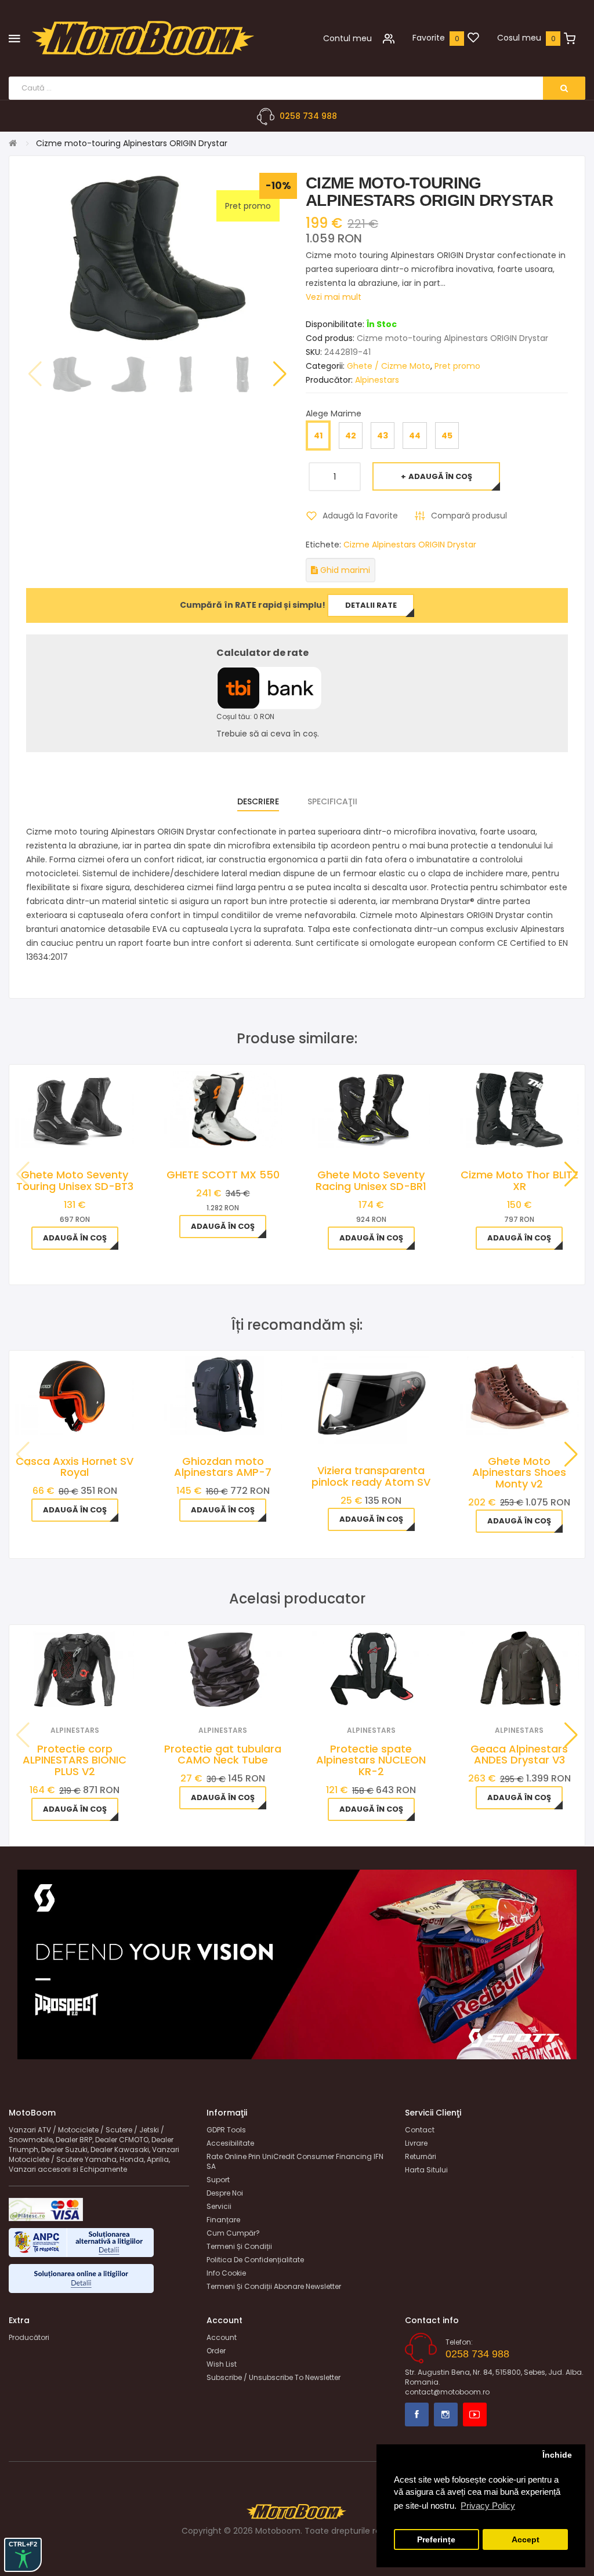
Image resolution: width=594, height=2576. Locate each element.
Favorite (429, 38)
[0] (473, 38)
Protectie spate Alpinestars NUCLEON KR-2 (371, 1760)
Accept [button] (526, 2540)
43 (383, 436)
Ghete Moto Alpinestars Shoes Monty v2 (519, 1473)
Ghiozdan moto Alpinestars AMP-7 (223, 1467)
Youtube (475, 2414)
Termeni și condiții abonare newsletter (274, 2286)
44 (415, 436)
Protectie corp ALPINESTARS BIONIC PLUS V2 (75, 1760)
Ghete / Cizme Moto (389, 366)
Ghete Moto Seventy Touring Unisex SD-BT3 (75, 1180)
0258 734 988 (308, 116)
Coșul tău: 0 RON (245, 716)
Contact (420, 2130)
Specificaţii (332, 801)
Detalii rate (371, 605)
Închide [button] (557, 2455)
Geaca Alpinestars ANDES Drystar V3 (519, 1755)
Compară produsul (469, 516)
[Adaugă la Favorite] (59, 1694)
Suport (218, 2180)
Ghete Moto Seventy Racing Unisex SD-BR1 (371, 1180)
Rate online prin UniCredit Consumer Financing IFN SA (295, 2161)
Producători (29, 2337)
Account (222, 2337)
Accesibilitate (230, 2143)
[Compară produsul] (90, 1694)
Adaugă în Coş (440, 476)
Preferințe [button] (436, 2540)
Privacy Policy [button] (488, 2506)
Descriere (258, 801)
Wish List (222, 2364)
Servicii (219, 2206)
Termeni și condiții (239, 2246)
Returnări (421, 2156)
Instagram (446, 2414)
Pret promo (457, 366)
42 (351, 436)
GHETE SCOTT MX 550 (223, 1175)
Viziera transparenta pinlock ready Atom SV (371, 1476)
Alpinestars (377, 380)
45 (447, 436)
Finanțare (223, 2220)
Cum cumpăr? (233, 2233)
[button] (280, 374)
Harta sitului (426, 2170)
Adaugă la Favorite (360, 516)
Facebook (417, 2414)
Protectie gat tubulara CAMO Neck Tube (223, 1755)
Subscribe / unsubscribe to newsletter (274, 2377)
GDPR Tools (226, 2130)
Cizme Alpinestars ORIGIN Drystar (410, 545)
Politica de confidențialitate (255, 2260)
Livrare (416, 2143)
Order (216, 2351)
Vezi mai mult (334, 297)
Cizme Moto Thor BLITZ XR (519, 1180)
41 (318, 436)
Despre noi (225, 2193)
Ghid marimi (344, 570)
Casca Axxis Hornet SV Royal (75, 1467)
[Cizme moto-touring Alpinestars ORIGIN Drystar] (72, 375)
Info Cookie (226, 2273)
